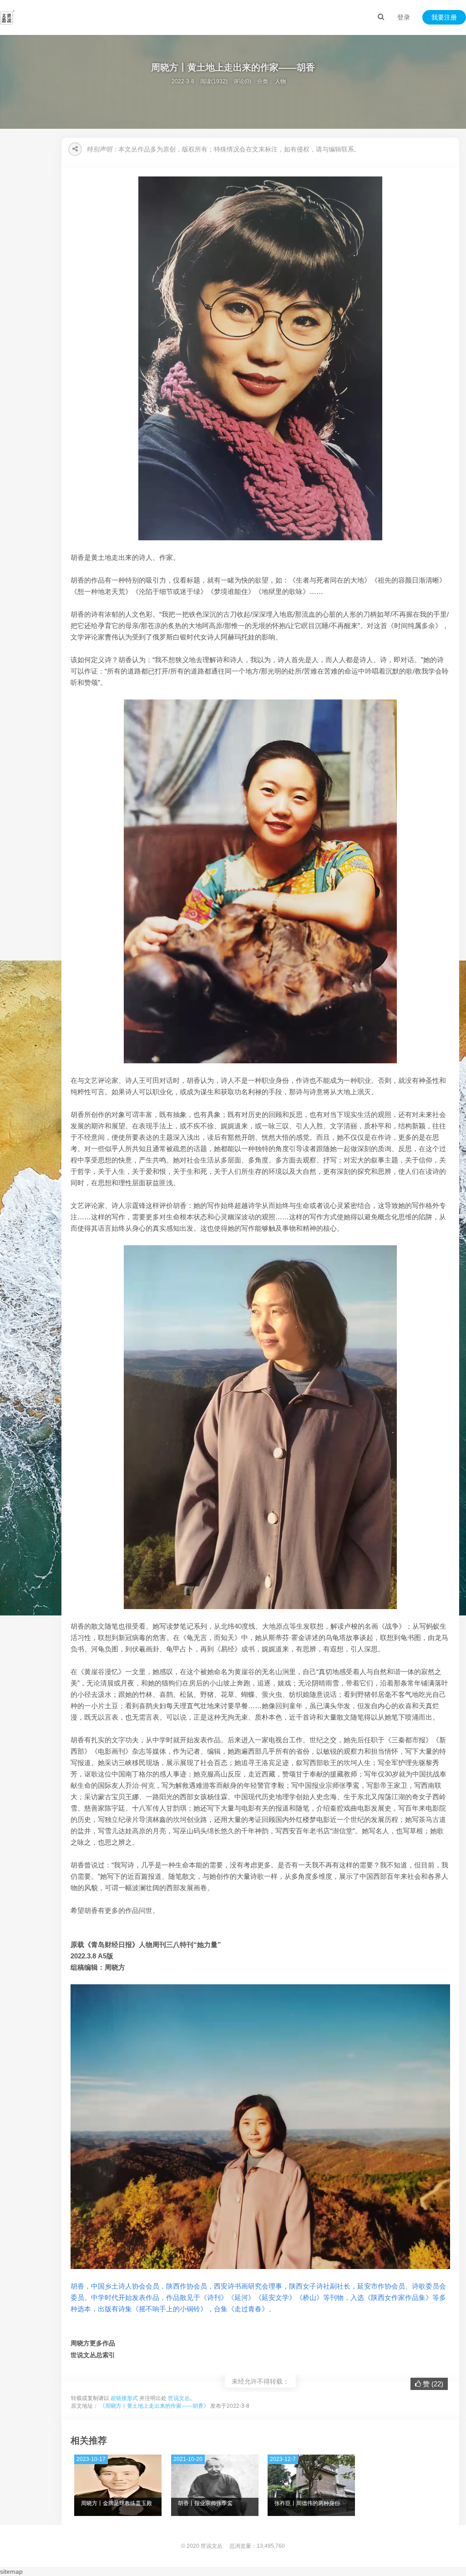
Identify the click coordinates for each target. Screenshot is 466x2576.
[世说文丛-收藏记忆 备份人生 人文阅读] (7, 17)
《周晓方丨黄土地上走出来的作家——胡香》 (154, 2406)
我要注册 (444, 17)
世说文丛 (179, 2398)
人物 (280, 81)
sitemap (11, 2571)
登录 (404, 17)
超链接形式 (124, 2398)
